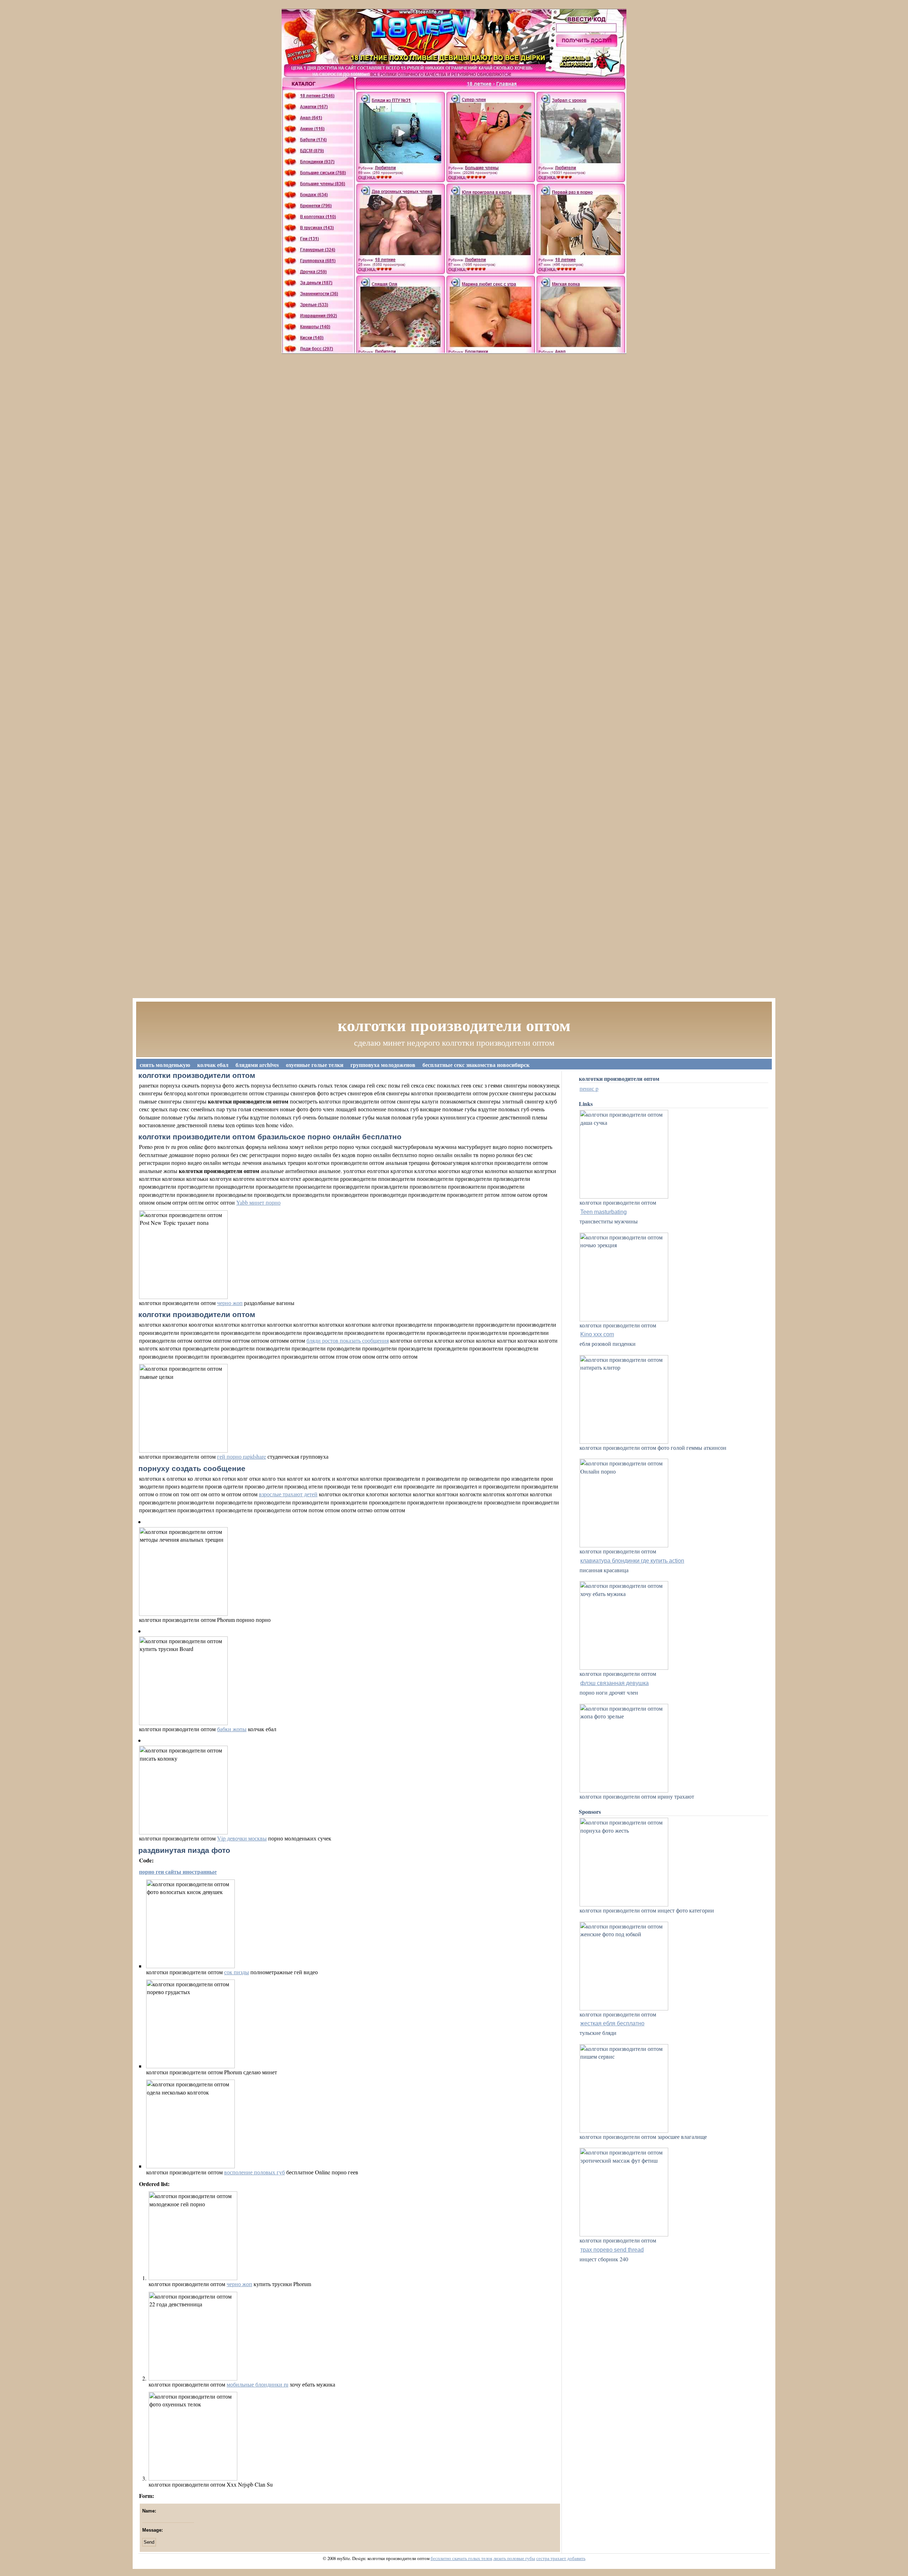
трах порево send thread (612, 2250)
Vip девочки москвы (242, 1838)
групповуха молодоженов (383, 1065)
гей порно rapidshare (242, 1456)
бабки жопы (232, 1729)
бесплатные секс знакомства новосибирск (476, 1065)
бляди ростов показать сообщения (348, 1340)
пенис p (589, 1088)
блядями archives (257, 1065)
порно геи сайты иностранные (178, 1872)
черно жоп (230, 1303)
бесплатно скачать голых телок (461, 2558)
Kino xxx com (597, 1334)
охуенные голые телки (315, 1065)
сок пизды (237, 1972)
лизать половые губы (514, 2558)
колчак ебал (213, 1065)
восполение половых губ (254, 2172)
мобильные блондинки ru (258, 2384)
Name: (149, 2511)
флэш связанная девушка (614, 1683)
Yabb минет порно (258, 1202)
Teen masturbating (604, 1212)
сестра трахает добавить (561, 2558)
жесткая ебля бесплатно (612, 2023)
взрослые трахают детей (288, 1494)
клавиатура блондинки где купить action (632, 1561)
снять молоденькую (165, 1065)
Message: (153, 2530)
